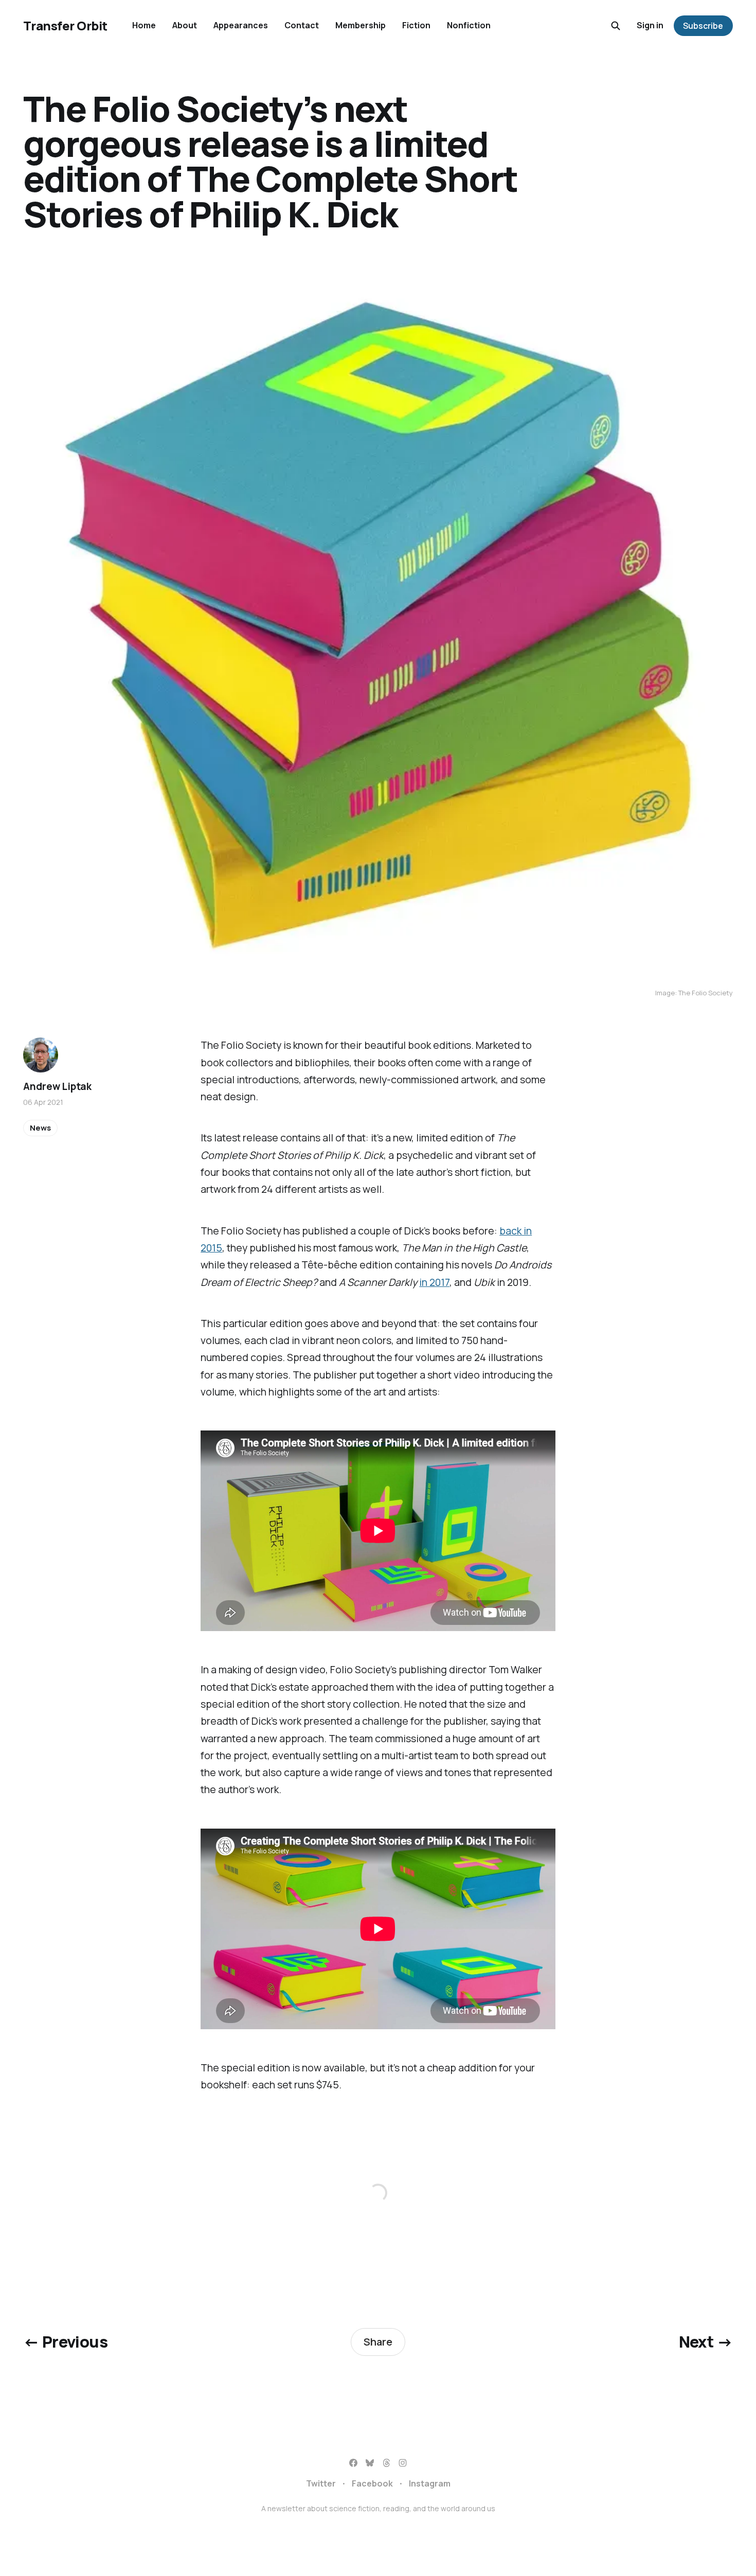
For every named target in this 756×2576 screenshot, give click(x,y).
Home (144, 25)
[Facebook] (353, 2463)
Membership (361, 25)
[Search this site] (616, 26)
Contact (302, 25)
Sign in (650, 25)
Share (378, 2342)
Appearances (241, 25)
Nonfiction (469, 25)
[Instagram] (403, 2463)
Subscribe (703, 26)
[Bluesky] (370, 2463)
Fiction (416, 25)
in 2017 (434, 1282)
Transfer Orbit (65, 26)
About (185, 25)
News (40, 1128)
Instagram (430, 2483)
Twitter (321, 2483)
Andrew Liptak (57, 1086)
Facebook (372, 2483)
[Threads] (386, 2463)
